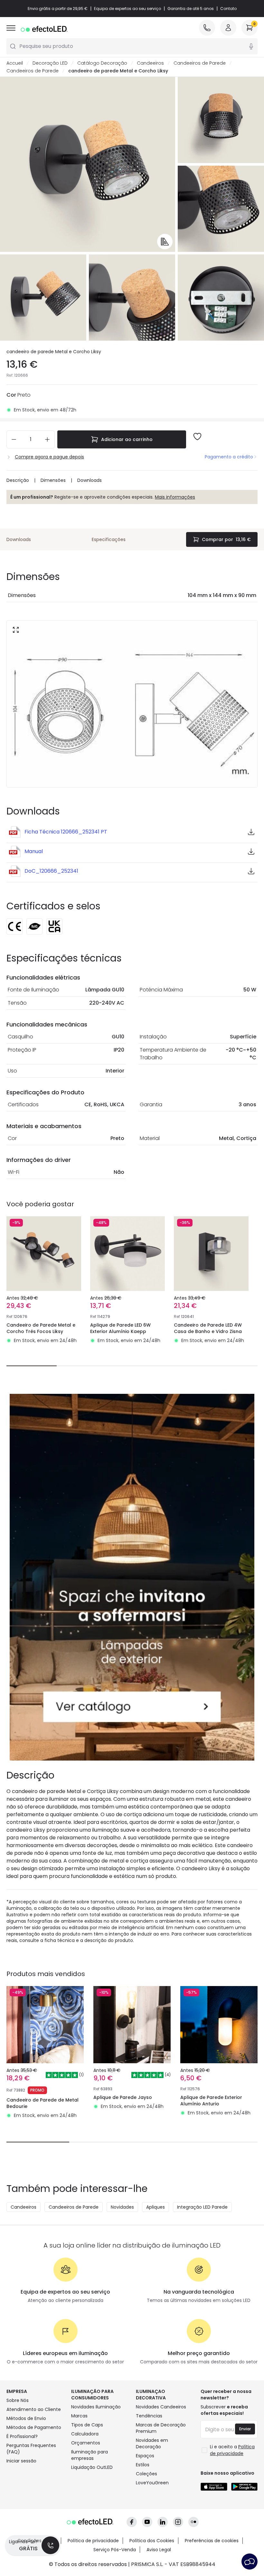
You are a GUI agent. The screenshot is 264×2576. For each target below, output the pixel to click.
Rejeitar (149, 445)
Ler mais (167, 428)
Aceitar (197, 445)
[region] (132, 419)
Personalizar (99, 445)
